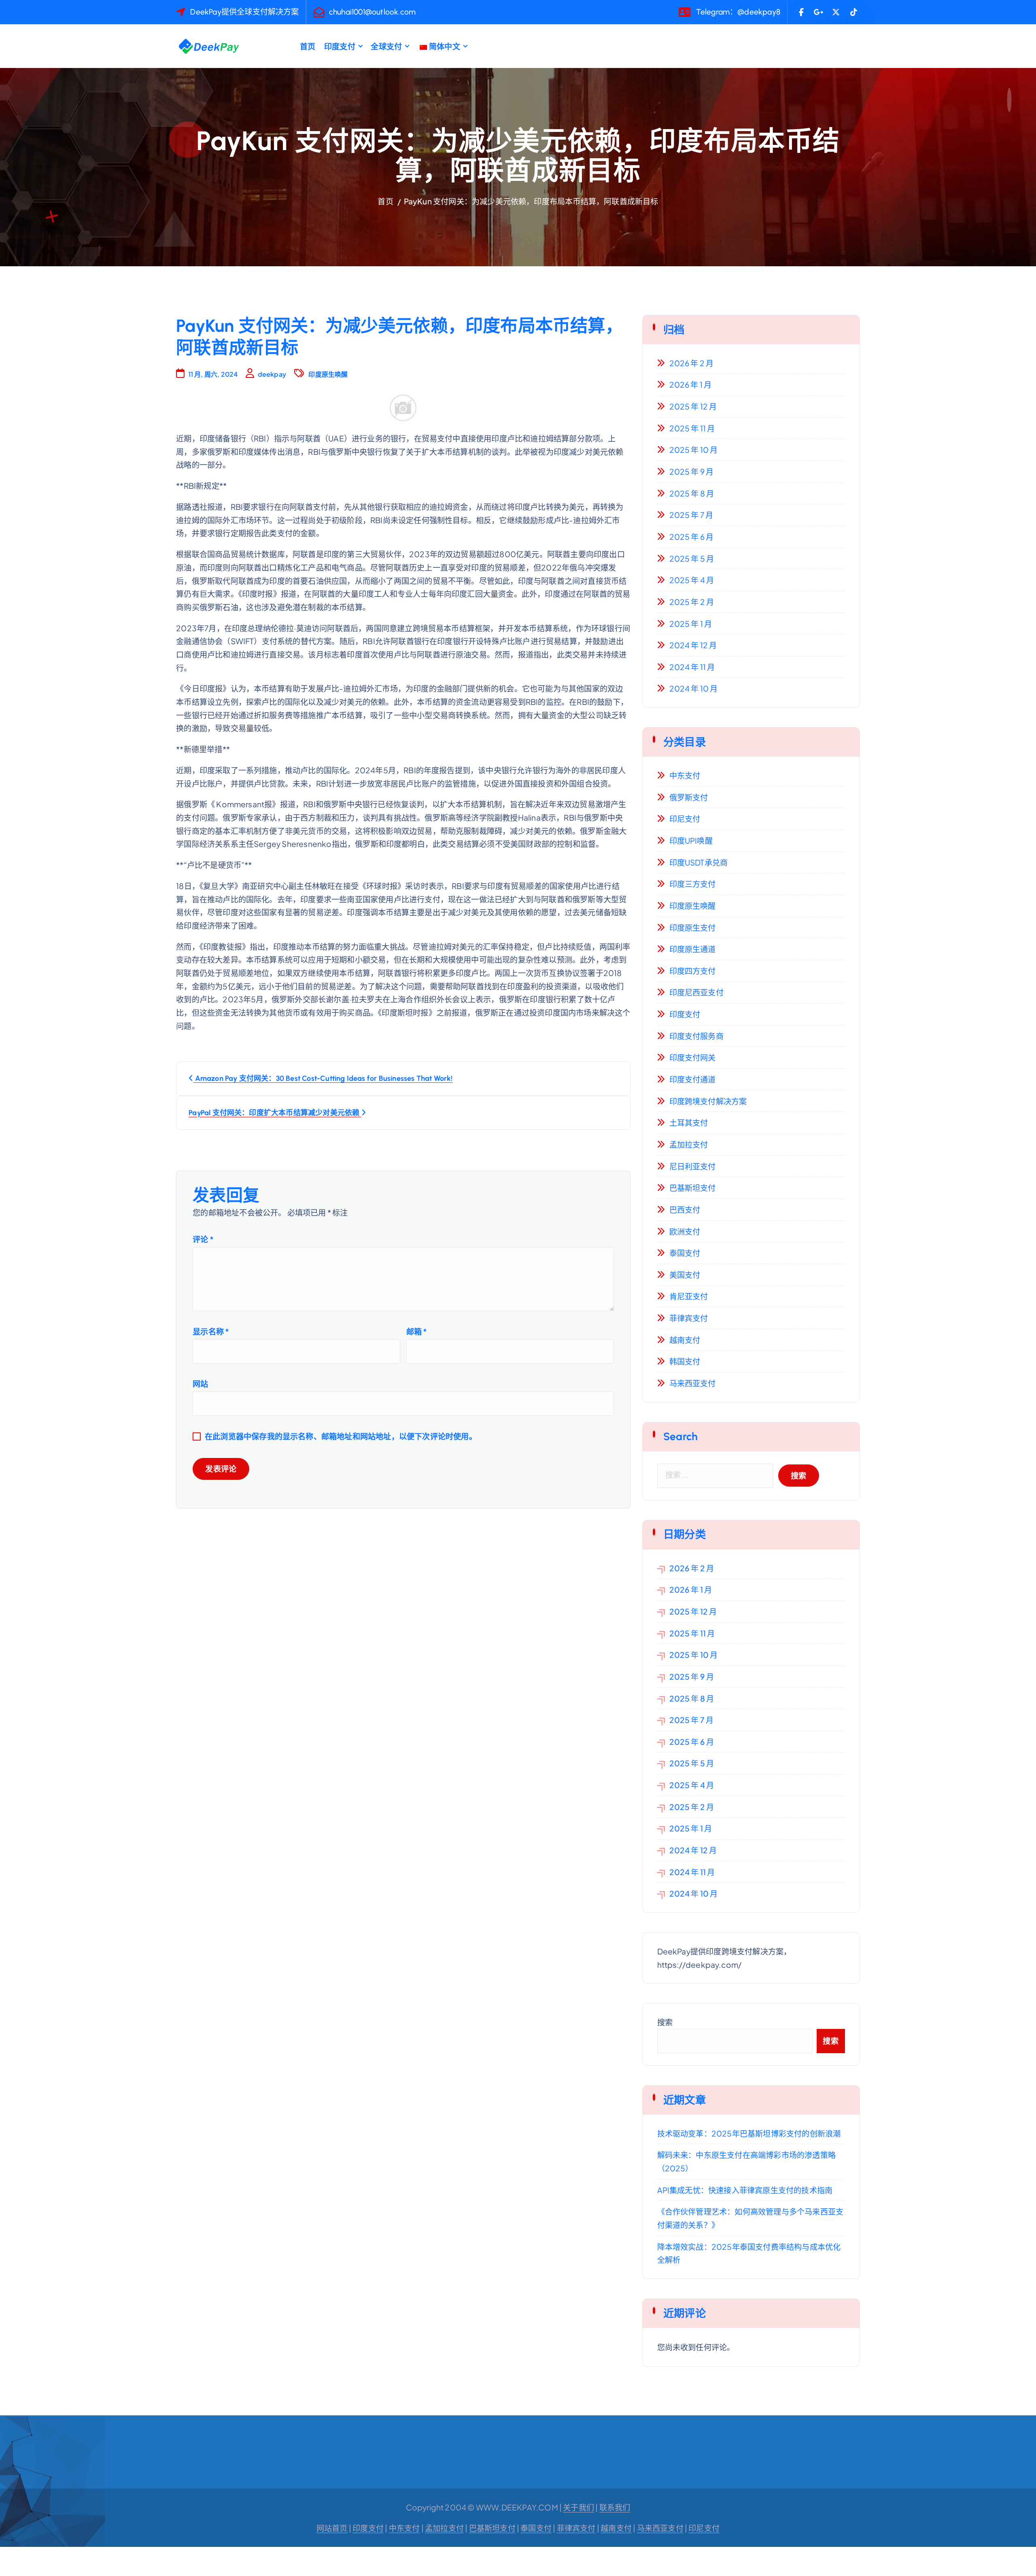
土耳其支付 (689, 1122)
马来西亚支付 (693, 1383)
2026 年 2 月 (692, 363)
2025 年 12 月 (693, 406)
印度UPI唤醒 (691, 840)
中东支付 (685, 775)
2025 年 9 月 (692, 471)
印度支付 (340, 46)
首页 (308, 46)
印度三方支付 (693, 884)
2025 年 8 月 (692, 493)
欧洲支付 (685, 1231)
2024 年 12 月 (693, 645)
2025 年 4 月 (692, 580)
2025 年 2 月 (692, 602)
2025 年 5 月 (692, 558)
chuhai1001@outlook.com (372, 12)
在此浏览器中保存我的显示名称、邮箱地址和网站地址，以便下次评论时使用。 (341, 1436)
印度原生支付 (693, 927)
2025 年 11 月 (692, 428)
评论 (203, 1239)
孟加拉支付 (689, 1144)
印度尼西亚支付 (696, 992)
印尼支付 (685, 819)
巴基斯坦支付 (693, 1188)
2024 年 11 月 (692, 667)
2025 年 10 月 (694, 450)
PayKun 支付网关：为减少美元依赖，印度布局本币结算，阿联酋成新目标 (531, 201)
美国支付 (685, 1275)
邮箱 (417, 1331)
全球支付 (386, 46)
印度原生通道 (693, 949)
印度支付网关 (693, 1057)
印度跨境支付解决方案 (708, 1101)
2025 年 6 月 (692, 537)
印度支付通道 (693, 1079)
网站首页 (332, 2528)
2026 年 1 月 (691, 384)
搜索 (665, 2022)
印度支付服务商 (696, 1036)
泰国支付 (685, 1253)
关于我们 (579, 2507)
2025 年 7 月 (691, 515)
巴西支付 (685, 1209)
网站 (200, 1383)
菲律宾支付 (689, 1318)
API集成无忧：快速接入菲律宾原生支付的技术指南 (745, 2190)
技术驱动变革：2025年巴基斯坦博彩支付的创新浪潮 (749, 2133)
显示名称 (211, 1331)
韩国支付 (685, 1361)
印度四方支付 (693, 971)
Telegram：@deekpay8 (738, 12)
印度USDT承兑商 (699, 862)
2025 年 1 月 (691, 624)
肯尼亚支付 (689, 1296)
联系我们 (615, 2507)
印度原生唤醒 (328, 374)
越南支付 (685, 1340)
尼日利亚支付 (693, 1166)
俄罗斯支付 (689, 797)
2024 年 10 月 (694, 688)
